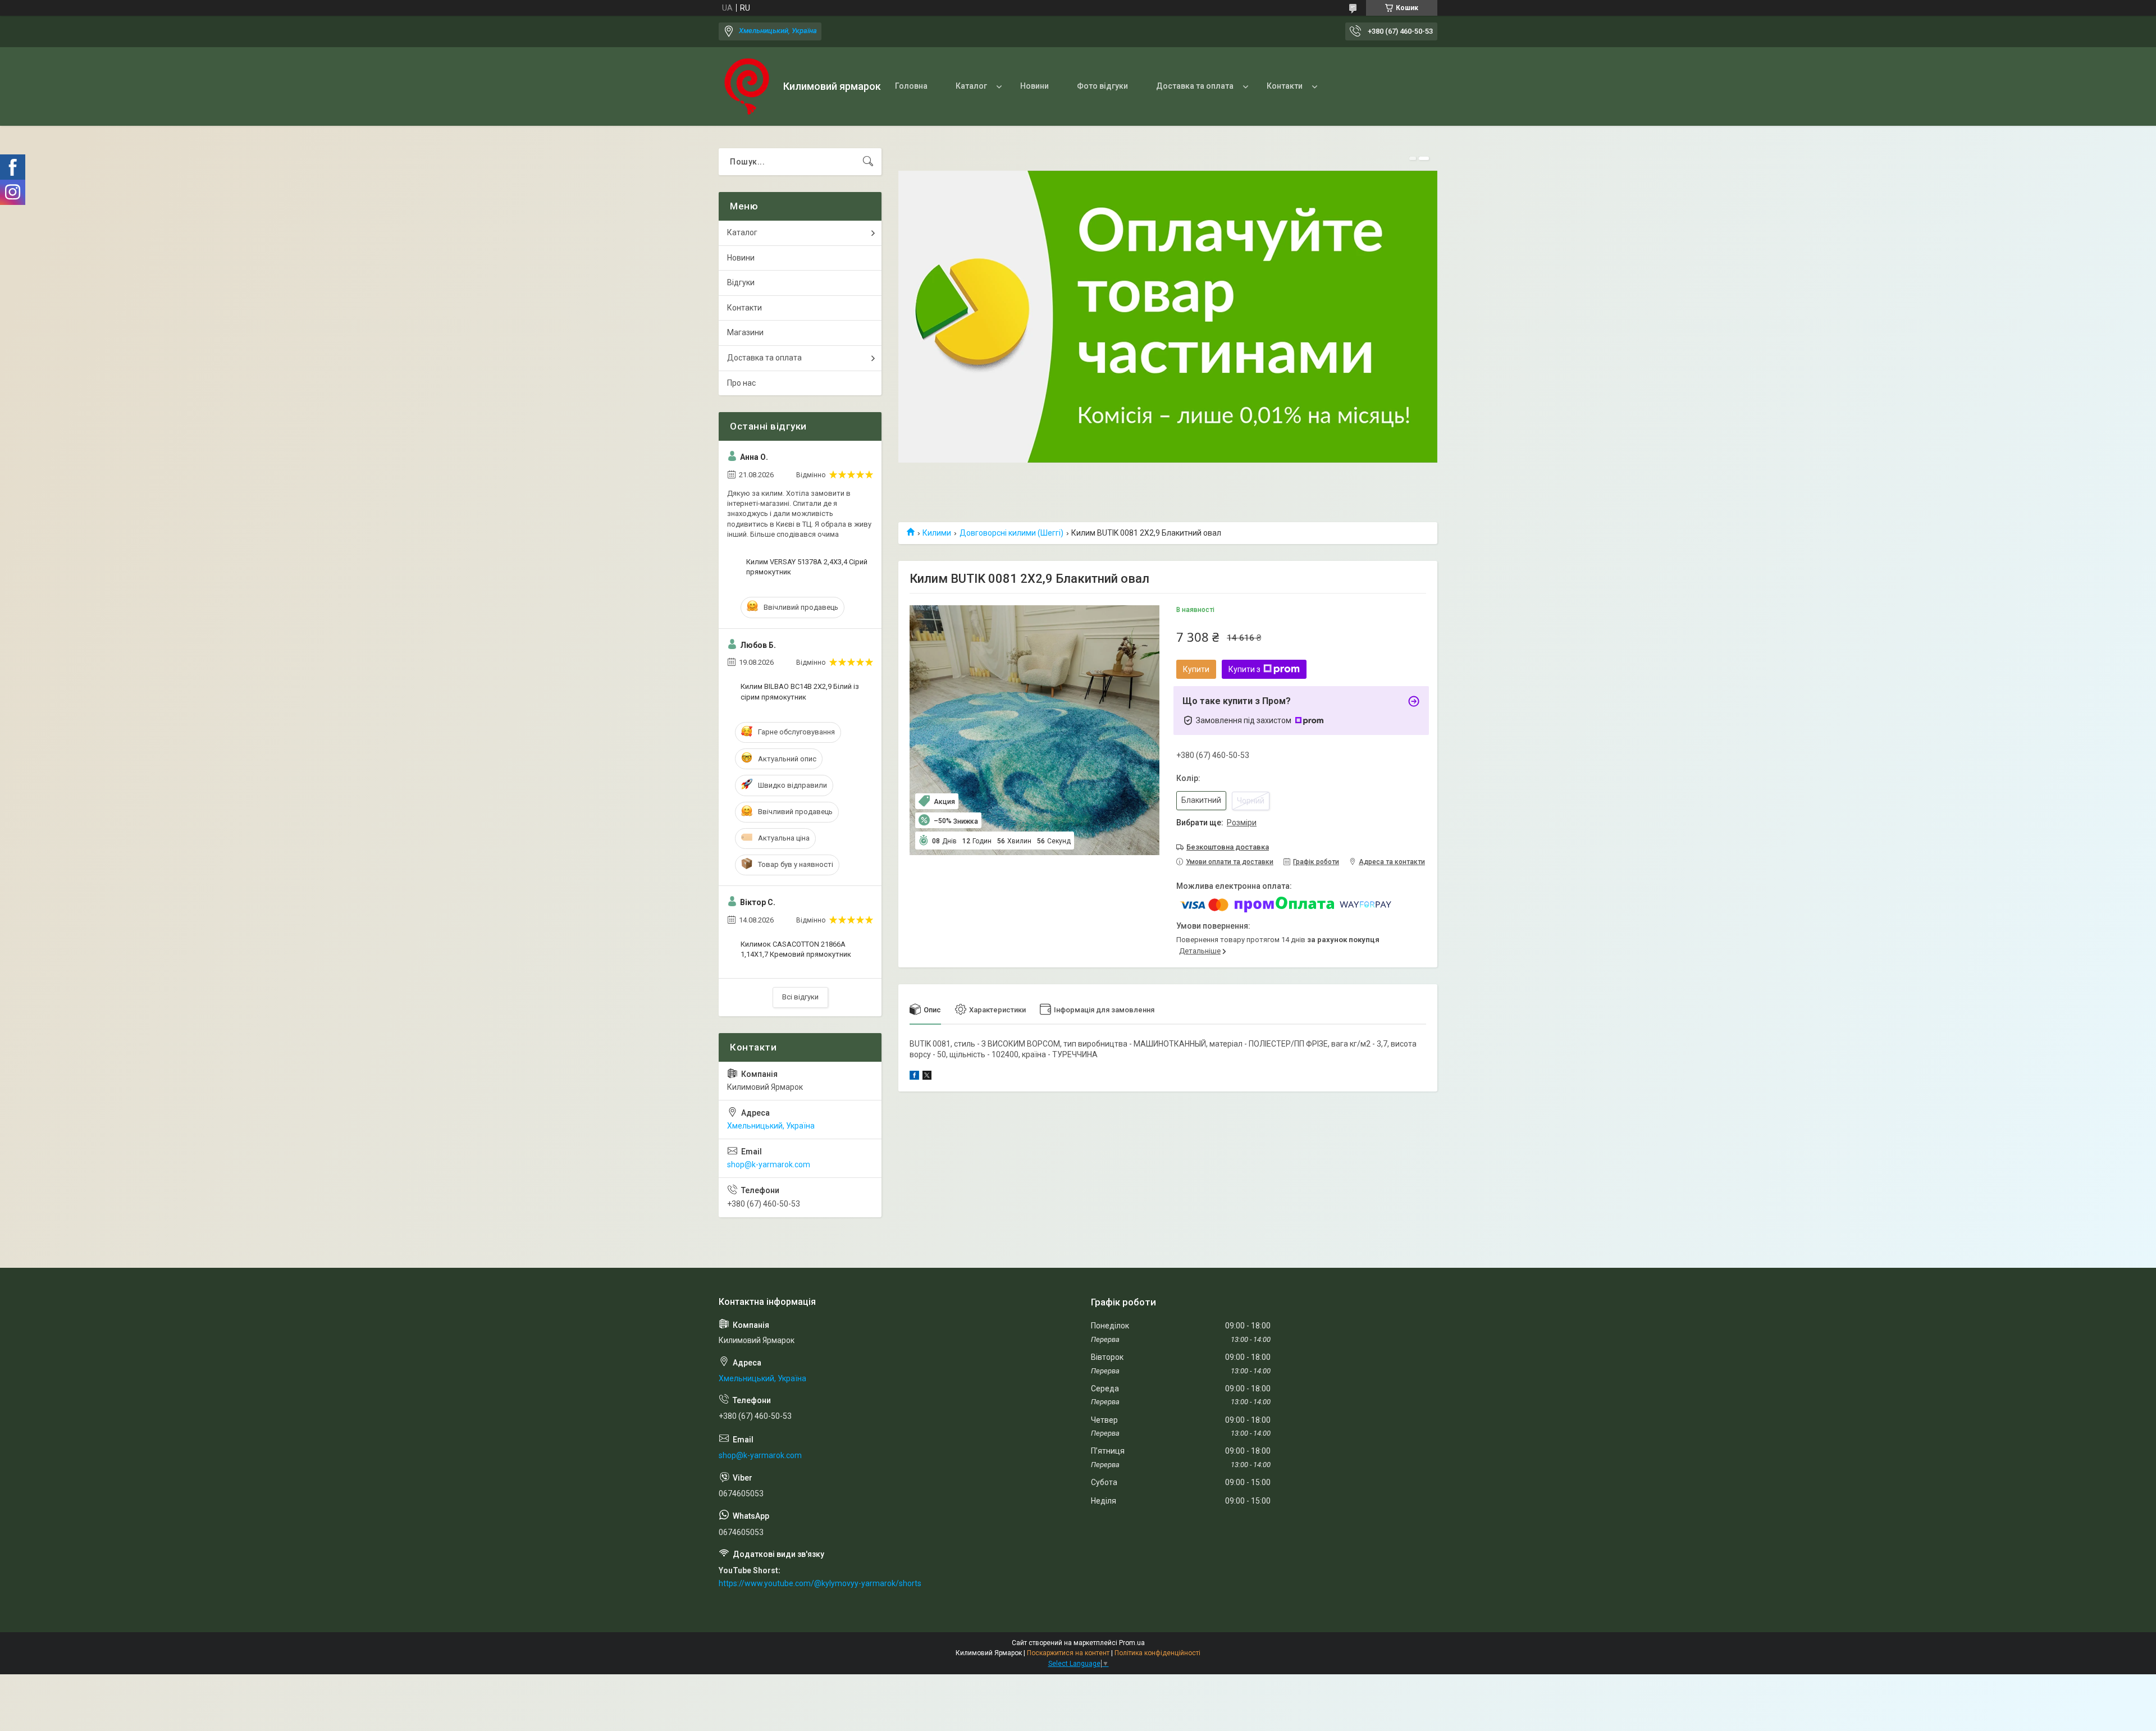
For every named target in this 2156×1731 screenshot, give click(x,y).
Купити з (1244, 669)
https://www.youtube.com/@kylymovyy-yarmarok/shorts (820, 1583)
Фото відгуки (1102, 86)
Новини (1034, 86)
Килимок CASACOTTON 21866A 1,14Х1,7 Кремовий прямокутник (796, 949)
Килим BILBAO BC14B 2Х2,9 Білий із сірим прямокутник (800, 691)
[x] (927, 1077)
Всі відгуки (800, 997)
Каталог (971, 86)
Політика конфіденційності (1157, 1653)
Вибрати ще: (1216, 823)
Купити (1196, 669)
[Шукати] (868, 162)
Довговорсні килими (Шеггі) (1011, 533)
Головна (911, 86)
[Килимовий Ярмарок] (747, 86)
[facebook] (914, 1077)
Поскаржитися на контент (1068, 1653)
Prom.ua (1132, 1643)
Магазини (745, 332)
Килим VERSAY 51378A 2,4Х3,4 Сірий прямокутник (807, 567)
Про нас (741, 383)
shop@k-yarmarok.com (769, 1164)
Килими (937, 533)
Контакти (1285, 86)
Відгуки (741, 282)
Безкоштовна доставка (1228, 847)
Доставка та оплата (1195, 86)
